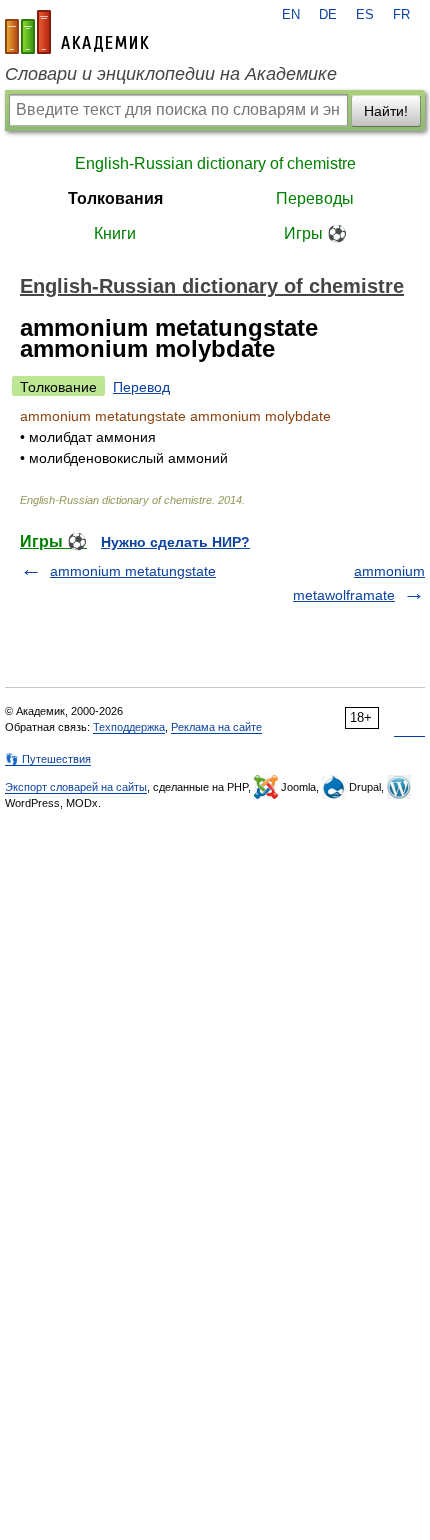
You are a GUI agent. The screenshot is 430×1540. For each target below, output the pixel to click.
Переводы (315, 198)
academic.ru (77, 32)
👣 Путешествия (48, 759)
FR (401, 15)
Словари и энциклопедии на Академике (171, 74)
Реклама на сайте (216, 727)
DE (328, 15)
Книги (115, 233)
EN (291, 15)
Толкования (115, 198)
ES (365, 15)
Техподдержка (129, 727)
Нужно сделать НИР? (175, 542)
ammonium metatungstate (133, 571)
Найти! (386, 111)
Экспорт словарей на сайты (76, 787)
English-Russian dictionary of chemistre (215, 163)
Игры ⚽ (315, 233)
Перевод (141, 387)
